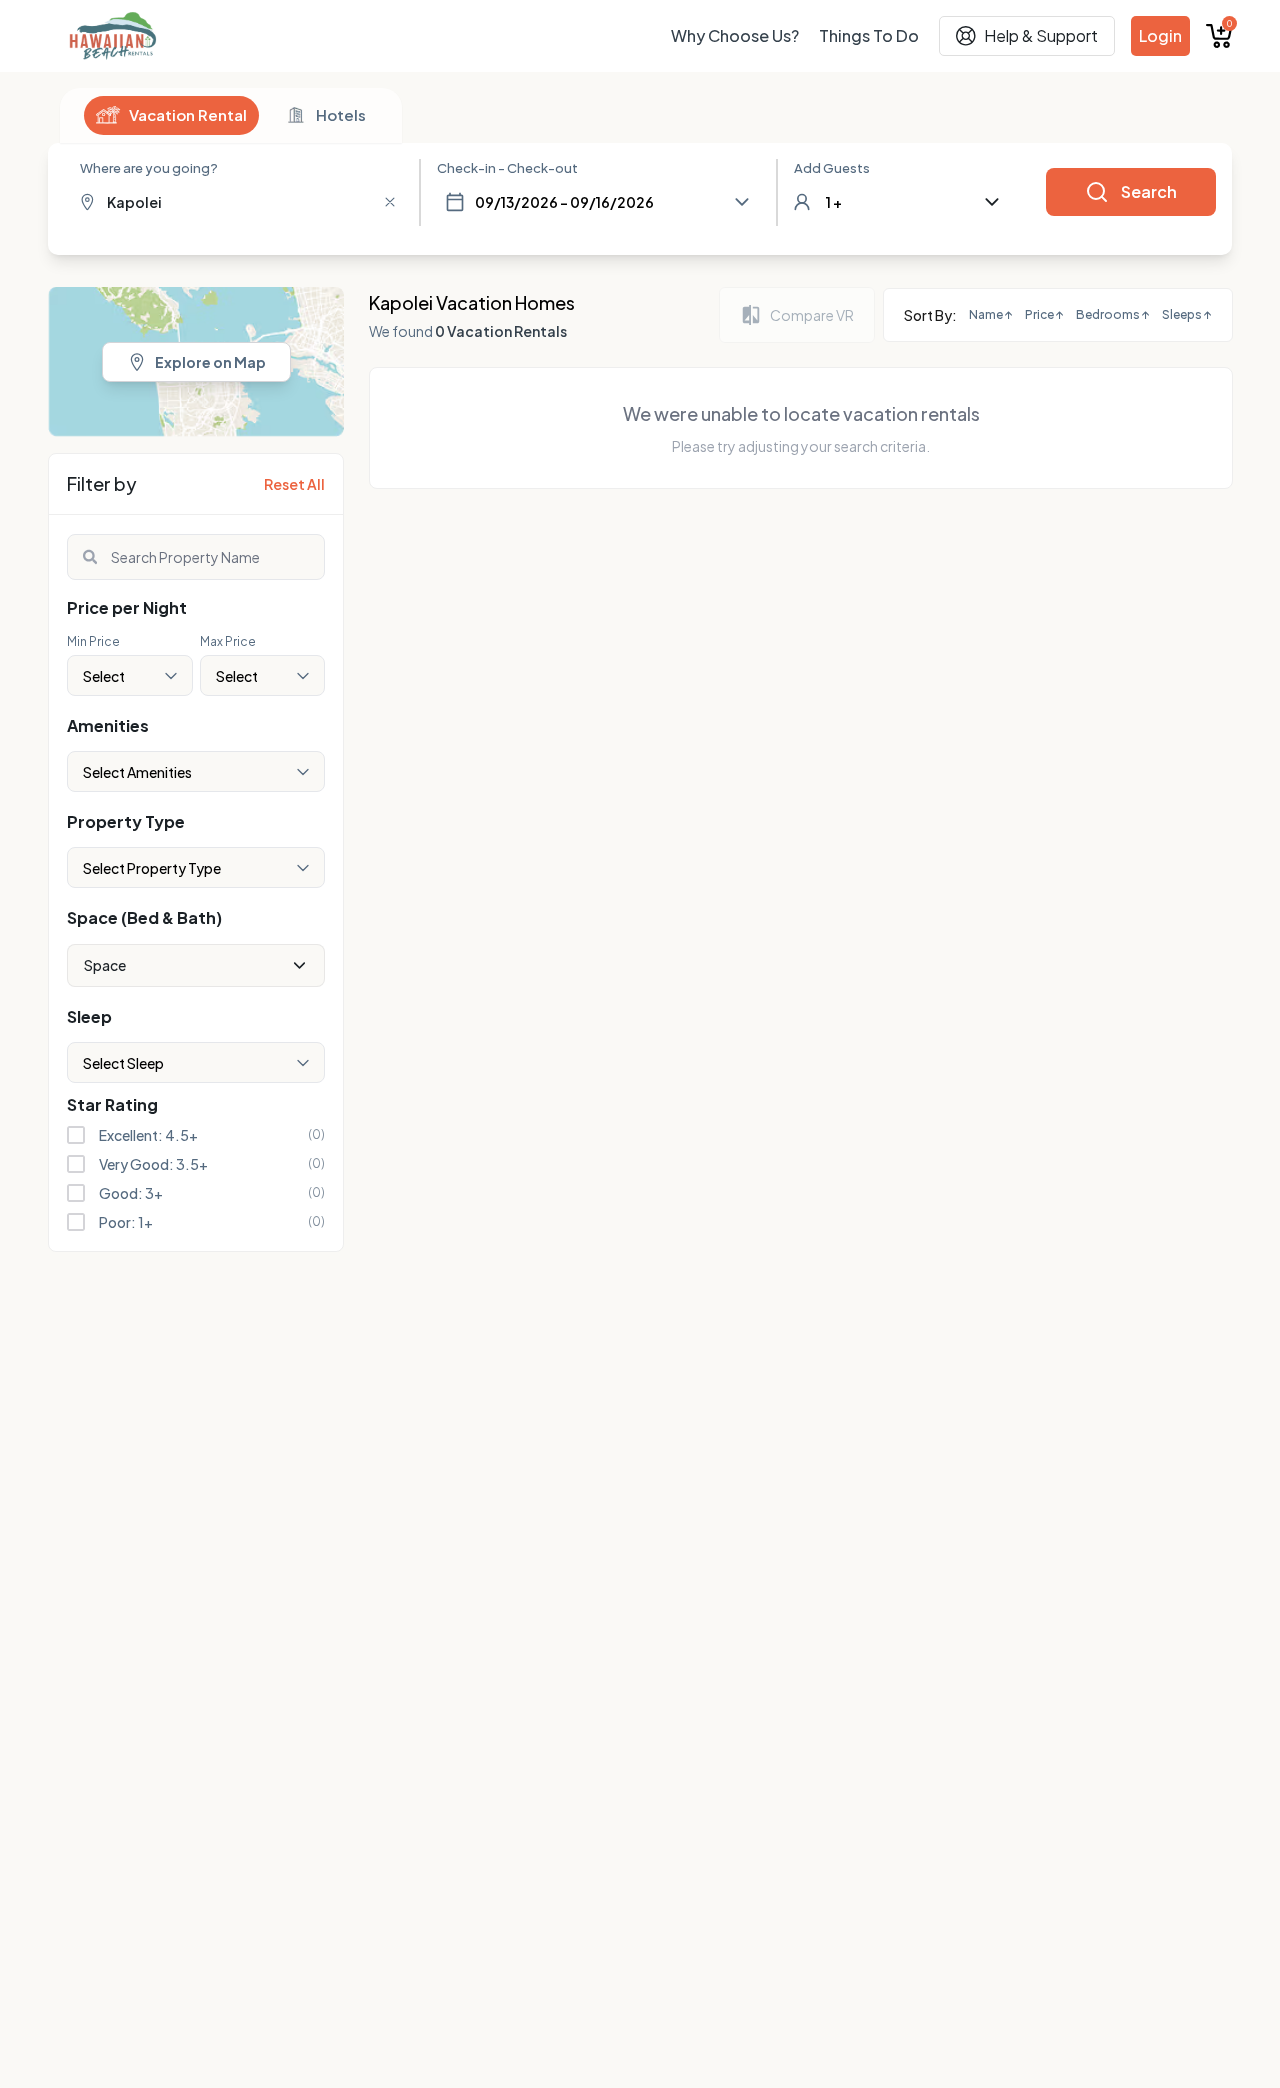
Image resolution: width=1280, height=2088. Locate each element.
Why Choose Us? (735, 35)
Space (105, 965)
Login (1160, 35)
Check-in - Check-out (507, 168)
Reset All (294, 484)
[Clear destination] (390, 202)
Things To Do (869, 35)
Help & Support (1041, 35)
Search (1149, 191)
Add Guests (832, 168)
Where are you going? (149, 168)
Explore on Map (210, 362)
